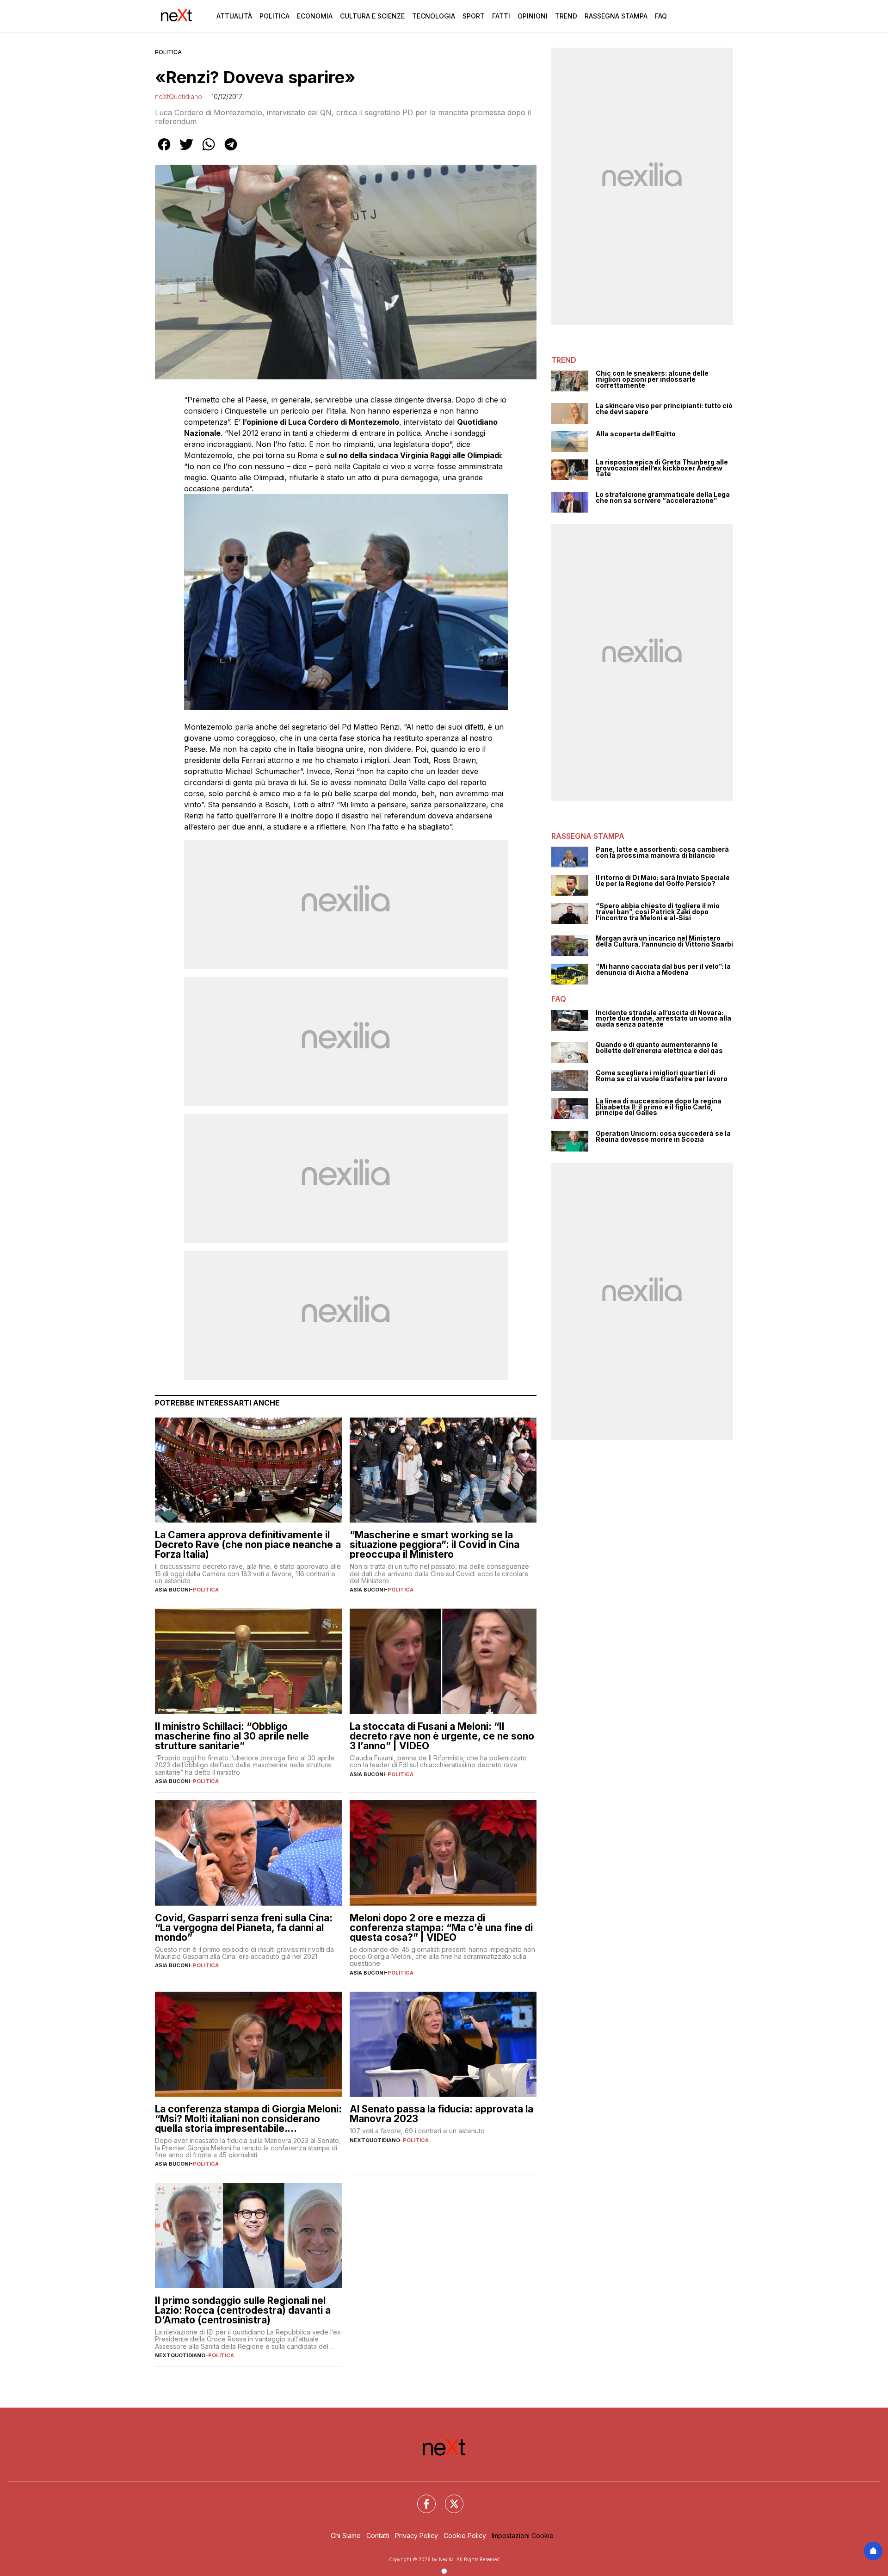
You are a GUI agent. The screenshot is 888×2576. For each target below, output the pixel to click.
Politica (274, 16)
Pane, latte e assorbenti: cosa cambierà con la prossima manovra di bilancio (662, 852)
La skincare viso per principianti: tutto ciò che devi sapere (664, 409)
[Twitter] (449, 2498)
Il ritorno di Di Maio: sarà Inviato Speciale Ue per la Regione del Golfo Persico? (663, 881)
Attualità (234, 16)
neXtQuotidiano (179, 96)
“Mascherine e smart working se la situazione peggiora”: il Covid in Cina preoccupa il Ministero (435, 1545)
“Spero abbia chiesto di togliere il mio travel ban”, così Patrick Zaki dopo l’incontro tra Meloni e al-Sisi (658, 912)
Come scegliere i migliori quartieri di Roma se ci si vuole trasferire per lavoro (662, 1076)
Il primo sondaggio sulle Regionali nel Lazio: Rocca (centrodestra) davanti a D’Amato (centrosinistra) (243, 2310)
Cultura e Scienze (372, 16)
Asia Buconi (173, 1590)
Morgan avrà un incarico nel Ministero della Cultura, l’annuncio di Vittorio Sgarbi (664, 941)
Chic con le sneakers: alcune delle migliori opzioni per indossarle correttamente (652, 379)
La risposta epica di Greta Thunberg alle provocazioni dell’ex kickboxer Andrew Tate (662, 468)
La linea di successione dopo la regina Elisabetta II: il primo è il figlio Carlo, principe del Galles (659, 1107)
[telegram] (231, 151)
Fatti (501, 16)
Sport (474, 16)
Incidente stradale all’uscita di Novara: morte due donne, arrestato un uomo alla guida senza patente (663, 1019)
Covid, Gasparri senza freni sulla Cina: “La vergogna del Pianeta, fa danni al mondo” (244, 1928)
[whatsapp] (209, 151)
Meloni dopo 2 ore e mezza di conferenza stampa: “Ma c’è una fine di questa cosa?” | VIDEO (441, 1928)
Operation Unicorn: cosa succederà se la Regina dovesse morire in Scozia (663, 1136)
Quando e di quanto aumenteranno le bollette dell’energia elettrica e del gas (659, 1048)
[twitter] (186, 151)
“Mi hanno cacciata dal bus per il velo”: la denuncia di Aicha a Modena (663, 969)
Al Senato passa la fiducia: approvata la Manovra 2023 (441, 2114)
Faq (661, 16)
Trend (566, 16)
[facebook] (164, 151)
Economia (315, 16)
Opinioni (533, 16)
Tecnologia (434, 16)
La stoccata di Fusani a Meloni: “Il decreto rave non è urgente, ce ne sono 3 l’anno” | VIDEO (442, 1736)
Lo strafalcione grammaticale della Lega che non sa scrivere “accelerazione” (663, 498)
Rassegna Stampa (616, 16)
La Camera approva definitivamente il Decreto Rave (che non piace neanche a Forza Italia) (248, 1545)
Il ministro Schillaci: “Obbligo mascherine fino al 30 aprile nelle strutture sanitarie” (232, 1736)
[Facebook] (421, 2498)
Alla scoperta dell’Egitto (636, 434)
